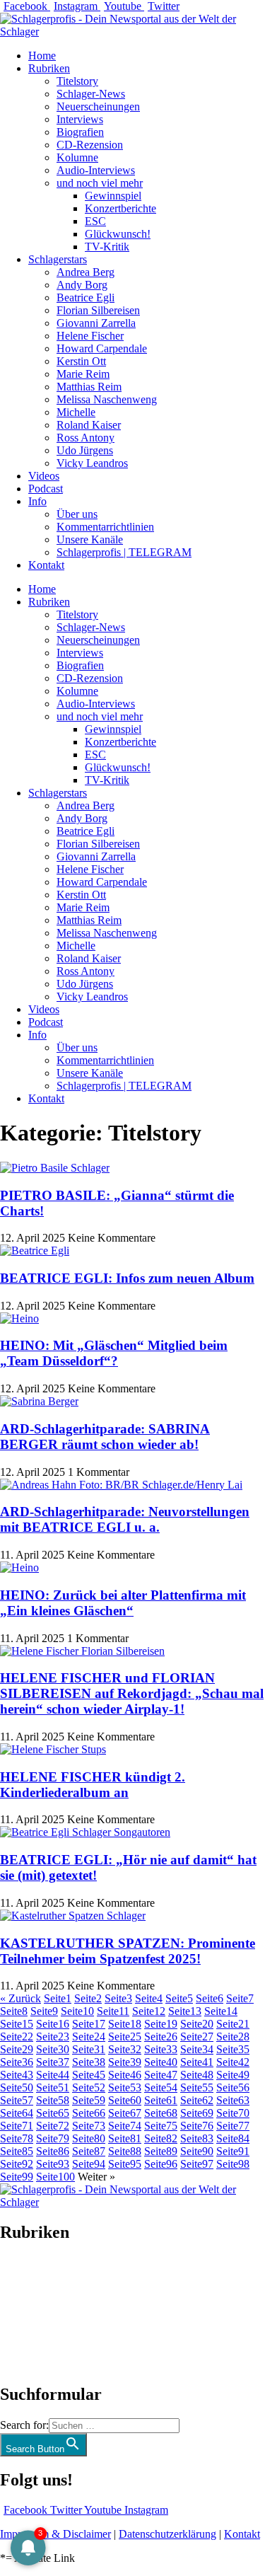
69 (197, 2113)
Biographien (28, 2313)
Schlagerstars (58, 259)
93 (53, 2164)
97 (197, 2164)
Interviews (80, 119)
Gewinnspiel (113, 196)
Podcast (46, 489)
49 (233, 2075)
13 (185, 2011)
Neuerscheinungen (98, 106)
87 (89, 2151)
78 (17, 2138)
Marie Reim (83, 374)
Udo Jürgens (85, 450)
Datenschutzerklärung (167, 2534)
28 (233, 2037)
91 (233, 2151)
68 (161, 2113)
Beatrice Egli (86, 298)
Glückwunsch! (118, 234)
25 (125, 2037)
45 (89, 2075)
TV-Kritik (107, 247)
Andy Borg (82, 285)
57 (17, 2100)
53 (125, 2087)
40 (161, 2062)
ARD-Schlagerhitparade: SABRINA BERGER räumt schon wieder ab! (105, 1437)
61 (161, 2100)
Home (42, 56)
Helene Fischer (90, 336)
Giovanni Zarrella (96, 323)
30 (53, 2049)
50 (17, 2087)
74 (125, 2126)
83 (197, 2138)
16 (53, 2024)
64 (17, 2113)
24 (89, 2037)
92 (17, 2164)
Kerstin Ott (81, 361)
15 (17, 2024)
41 (197, 2062)
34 (197, 2049)
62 (197, 2100)
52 (89, 2087)
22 (17, 2037)
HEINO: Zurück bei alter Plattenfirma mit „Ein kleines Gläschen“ (123, 1603)
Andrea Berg (86, 272)
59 (89, 2100)
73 (89, 2126)
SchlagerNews (33, 2275)
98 (233, 2164)
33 (161, 2049)
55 (197, 2087)
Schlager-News (91, 94)
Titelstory (77, 81)
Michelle (76, 412)
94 (89, 2164)
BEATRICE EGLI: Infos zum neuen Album (127, 1278)
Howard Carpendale (102, 348)
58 (53, 2100)
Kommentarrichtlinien (105, 527)
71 (17, 2126)
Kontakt (46, 565)
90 (197, 2151)
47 (161, 2075)
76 (197, 2126)
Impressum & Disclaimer (55, 2534)
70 (233, 2113)
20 (197, 2024)
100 (55, 2177)
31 (89, 2049)
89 (161, 2151)
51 (53, 2087)
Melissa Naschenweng (107, 399)
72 (53, 2126)
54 (161, 2087)
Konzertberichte (120, 208)
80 (89, 2138)
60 (125, 2100)
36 (17, 2062)
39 (125, 2062)
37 (53, 2062)
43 (17, 2075)
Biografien (80, 132)
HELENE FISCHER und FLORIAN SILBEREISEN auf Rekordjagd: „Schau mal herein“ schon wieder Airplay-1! (132, 1693)
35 (233, 2049)
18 (125, 2024)
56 (233, 2087)
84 (233, 2138)
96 (161, 2164)
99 (17, 2177)
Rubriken (49, 68)
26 (161, 2037)
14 (221, 2011)
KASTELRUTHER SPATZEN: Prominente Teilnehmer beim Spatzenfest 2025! (128, 1951)
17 (89, 2024)
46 (125, 2075)
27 (197, 2037)
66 (89, 2113)
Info (37, 501)
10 (77, 2011)
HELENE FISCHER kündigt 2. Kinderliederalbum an (93, 1785)
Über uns (77, 514)
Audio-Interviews (96, 170)
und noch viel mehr (100, 183)
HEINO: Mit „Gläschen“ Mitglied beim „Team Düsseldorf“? (114, 1353)
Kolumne (77, 157)
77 (233, 2126)
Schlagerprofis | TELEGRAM (124, 552)
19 (161, 2024)
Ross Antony (86, 438)
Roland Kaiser (89, 425)
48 (197, 2075)
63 (233, 2100)
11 (113, 2011)
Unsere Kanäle (90, 539)
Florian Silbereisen (98, 310)
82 (161, 2138)
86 (53, 2151)
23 (53, 2037)
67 (125, 2113)
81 (125, 2138)
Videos (44, 476)
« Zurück (20, 1998)
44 (53, 2075)
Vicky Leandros (92, 463)
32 (125, 2049)
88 (125, 2151)
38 (89, 2062)
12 (149, 2011)
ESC (95, 221)
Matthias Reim (89, 387)
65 (53, 2113)
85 (17, 2151)
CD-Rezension (90, 145)
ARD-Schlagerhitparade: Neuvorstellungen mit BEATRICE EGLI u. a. (125, 1519)
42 (233, 2062)
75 (161, 2126)
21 (233, 2024)
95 (125, 2164)
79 (53, 2138)
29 (17, 2049)
